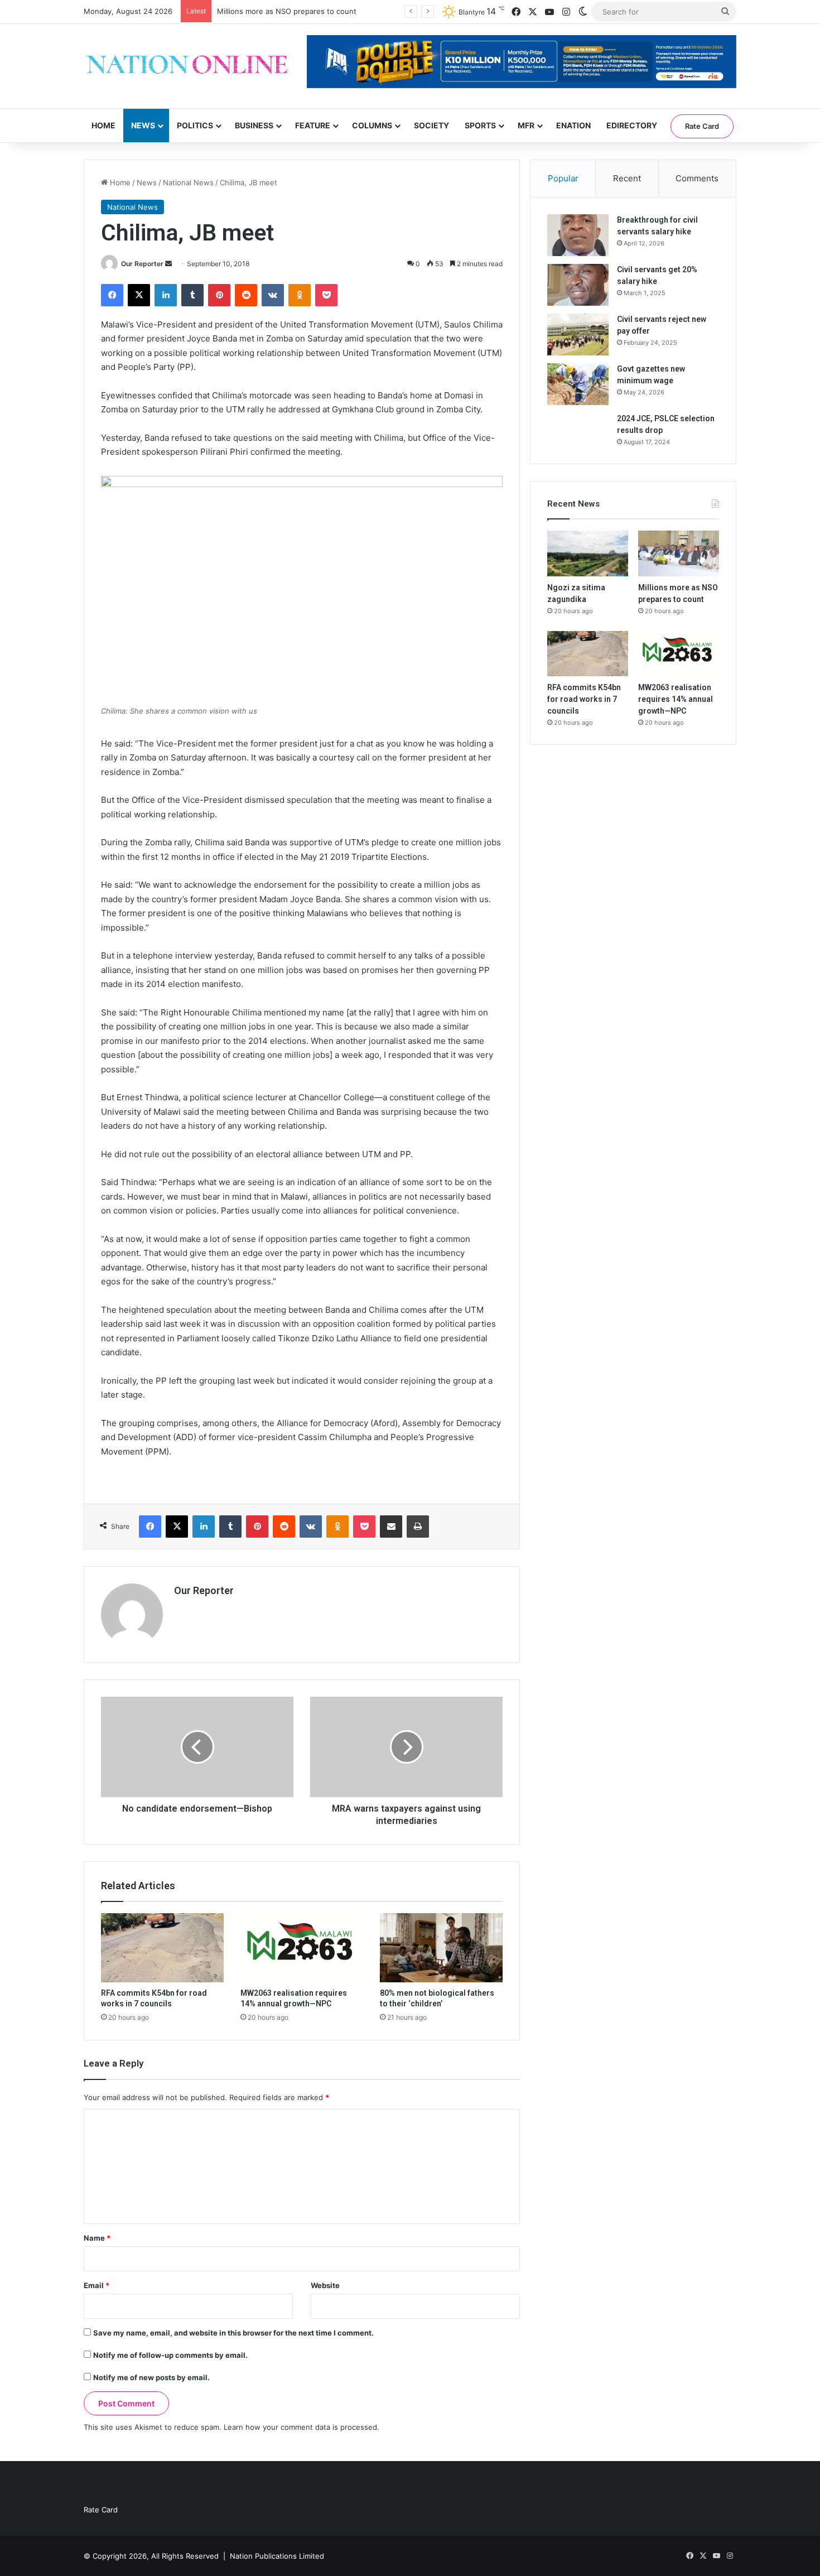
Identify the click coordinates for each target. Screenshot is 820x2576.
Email (97, 2285)
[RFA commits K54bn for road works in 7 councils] (162, 1948)
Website (325, 2285)
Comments (697, 178)
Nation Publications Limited (277, 2556)
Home (103, 125)
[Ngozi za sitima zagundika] (588, 553)
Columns (372, 125)
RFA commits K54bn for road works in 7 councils (584, 699)
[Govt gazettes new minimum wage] (578, 384)
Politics (195, 125)
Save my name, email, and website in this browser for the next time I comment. (233, 2333)
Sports (480, 125)
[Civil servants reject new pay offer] (578, 334)
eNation (573, 125)
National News (188, 182)
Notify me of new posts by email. (151, 2377)
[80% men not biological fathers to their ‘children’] (441, 1948)
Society (431, 125)
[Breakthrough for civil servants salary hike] (578, 235)
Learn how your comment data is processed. (302, 2427)
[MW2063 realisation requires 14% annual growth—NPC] (302, 1948)
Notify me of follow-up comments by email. (170, 2355)
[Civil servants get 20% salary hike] (578, 285)
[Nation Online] (187, 66)
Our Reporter (142, 264)
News (143, 125)
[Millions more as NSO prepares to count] (679, 553)
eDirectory (632, 125)
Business (254, 125)
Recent (627, 178)
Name (97, 2238)
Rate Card (702, 126)
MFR (526, 125)
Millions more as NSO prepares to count (287, 11)
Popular (563, 178)
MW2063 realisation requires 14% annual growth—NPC (676, 699)
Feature (313, 125)
